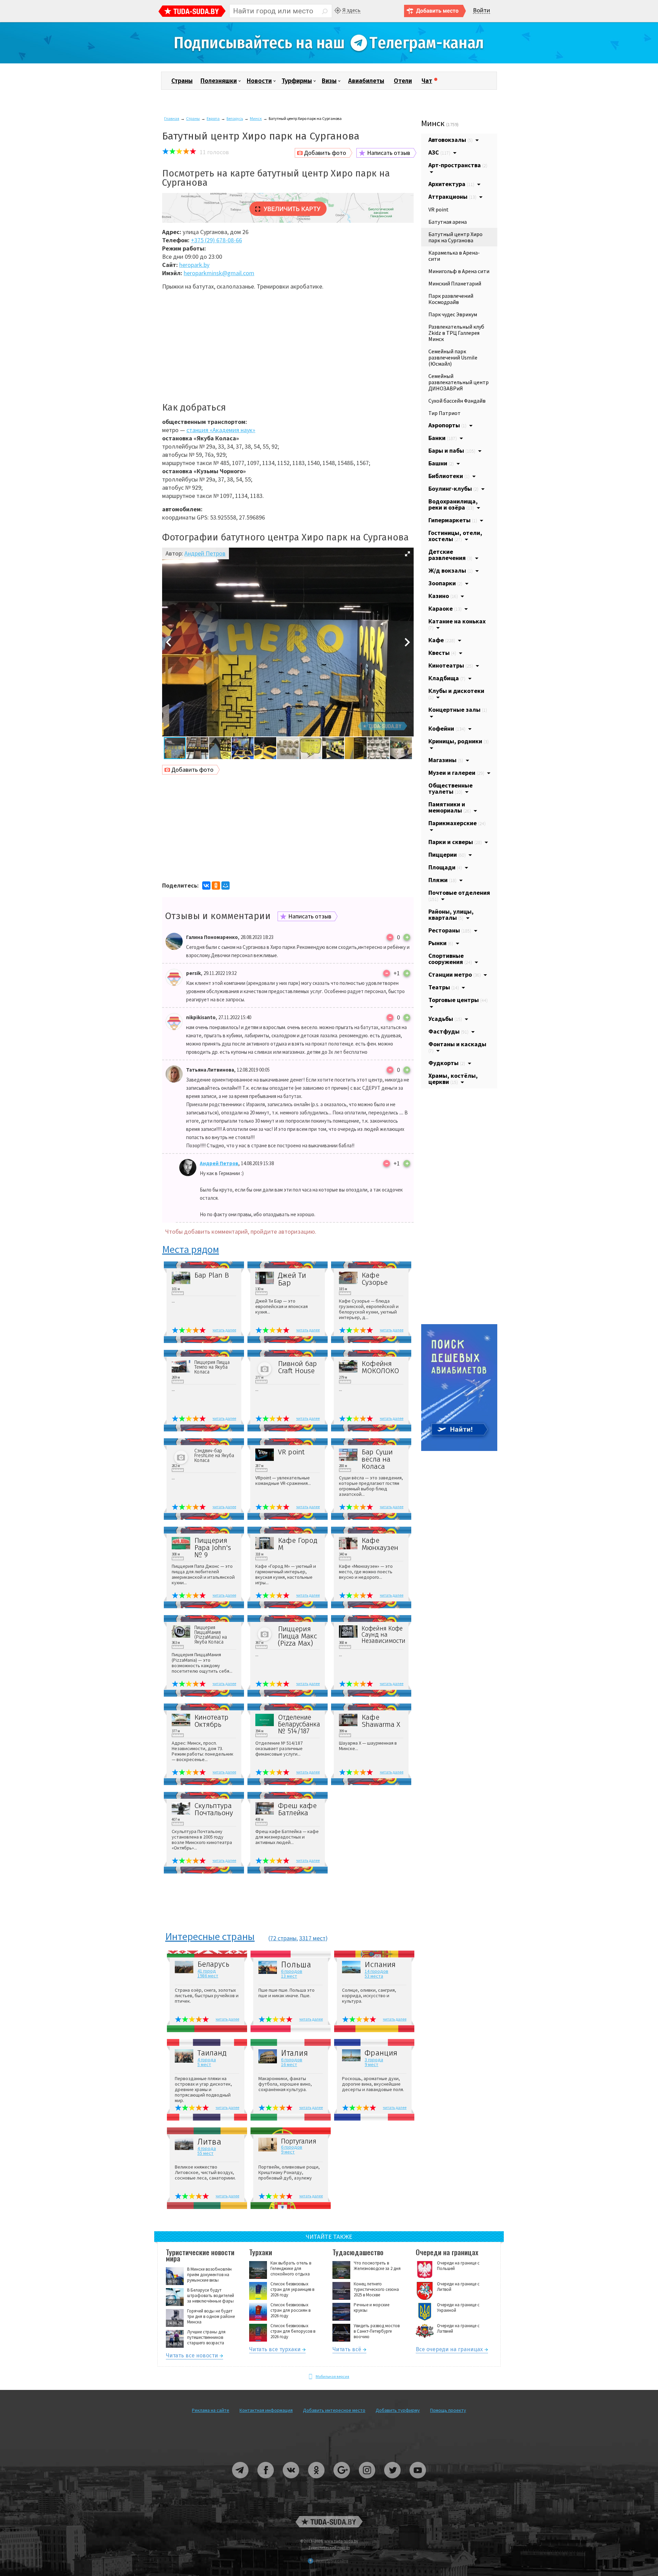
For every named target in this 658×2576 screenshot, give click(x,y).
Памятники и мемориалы (450, 807)
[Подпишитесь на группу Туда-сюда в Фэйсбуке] (266, 2481)
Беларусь (235, 118)
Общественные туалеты (450, 788)
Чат (427, 81)
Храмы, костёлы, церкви (453, 1079)
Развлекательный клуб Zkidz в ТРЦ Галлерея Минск (456, 333)
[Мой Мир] (226, 886)
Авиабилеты (366, 81)
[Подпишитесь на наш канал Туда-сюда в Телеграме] (329, 62)
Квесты (442, 653)
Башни (441, 463)
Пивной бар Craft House (297, 1367)
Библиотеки (449, 476)
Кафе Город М (298, 1544)
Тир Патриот (444, 413)
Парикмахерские (457, 823)
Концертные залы (458, 710)
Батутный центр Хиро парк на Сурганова (455, 237)
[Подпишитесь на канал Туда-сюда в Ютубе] (418, 2481)
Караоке (445, 608)
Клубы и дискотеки (456, 694)
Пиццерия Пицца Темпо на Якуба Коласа (212, 1367)
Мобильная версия (332, 2376)
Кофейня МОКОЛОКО (380, 1367)
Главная (172, 118)
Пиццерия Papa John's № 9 (213, 1548)
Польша (296, 1965)
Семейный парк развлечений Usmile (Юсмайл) (453, 357)
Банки (443, 438)
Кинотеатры (451, 665)
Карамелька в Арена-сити (454, 256)
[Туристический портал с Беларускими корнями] (329, 2522)
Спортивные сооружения (450, 959)
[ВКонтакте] (206, 886)
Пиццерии (447, 854)
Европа (213, 118)
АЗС (439, 152)
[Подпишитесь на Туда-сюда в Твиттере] (393, 2481)
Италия (295, 2053)
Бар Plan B (212, 1275)
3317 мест (312, 1938)
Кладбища (447, 678)
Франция (381, 2053)
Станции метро (455, 974)
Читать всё (347, 2350)
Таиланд (212, 2053)
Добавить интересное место (334, 2410)
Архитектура (451, 184)
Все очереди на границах (449, 2350)
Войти (482, 10)
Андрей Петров (205, 553)
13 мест (289, 1976)
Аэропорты (447, 425)
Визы (329, 81)
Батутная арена (448, 222)
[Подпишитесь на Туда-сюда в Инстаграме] (367, 2481)
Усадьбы (445, 1019)
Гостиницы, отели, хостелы (455, 536)
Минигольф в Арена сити (459, 271)
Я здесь (351, 10)
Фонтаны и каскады (457, 1047)
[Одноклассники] (216, 886)
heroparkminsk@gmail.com (219, 273)
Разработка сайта (332, 2561)
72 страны (283, 1938)
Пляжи (442, 880)
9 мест (371, 2064)
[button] (407, 554)
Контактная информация (266, 2410)
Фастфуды (448, 1031)
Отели (403, 81)
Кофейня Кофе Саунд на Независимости (382, 1635)
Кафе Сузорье (375, 1279)
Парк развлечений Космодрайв (451, 299)
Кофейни (447, 728)
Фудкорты (447, 1063)
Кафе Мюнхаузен (380, 1544)
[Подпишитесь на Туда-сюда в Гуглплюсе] (342, 2481)
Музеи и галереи (456, 773)
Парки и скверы (455, 842)
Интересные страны (210, 1937)
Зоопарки (445, 583)
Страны (182, 81)
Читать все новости (192, 2357)
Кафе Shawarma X (381, 1721)
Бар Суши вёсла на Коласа (377, 1459)
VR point (291, 1452)
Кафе (442, 640)
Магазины (446, 760)
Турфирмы (297, 81)
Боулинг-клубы (453, 489)
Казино (443, 596)
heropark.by (194, 265)
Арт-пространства (458, 165)
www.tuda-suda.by (341, 2541)
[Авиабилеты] (459, 1449)
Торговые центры (458, 1000)
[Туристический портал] (192, 12)
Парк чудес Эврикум (453, 314)
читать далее (224, 1330)
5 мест (204, 2064)
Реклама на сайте (211, 2410)
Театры (444, 987)
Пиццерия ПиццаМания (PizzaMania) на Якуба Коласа (211, 1635)
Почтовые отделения (459, 895)
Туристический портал (329, 2547)
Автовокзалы (450, 140)
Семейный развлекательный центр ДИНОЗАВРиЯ (459, 382)
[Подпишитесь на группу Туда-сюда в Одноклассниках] (317, 2481)
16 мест (289, 2064)
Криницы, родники (459, 741)
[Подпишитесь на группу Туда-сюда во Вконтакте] (291, 2481)
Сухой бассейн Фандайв (457, 401)
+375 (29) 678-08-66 (216, 240)
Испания (380, 1965)
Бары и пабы (452, 450)
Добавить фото (325, 153)
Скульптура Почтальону (214, 1809)
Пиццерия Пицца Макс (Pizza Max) (297, 1636)
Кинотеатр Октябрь (211, 1721)
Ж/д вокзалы (450, 570)
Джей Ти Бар (292, 1279)
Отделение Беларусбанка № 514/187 (299, 1724)
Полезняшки (219, 81)
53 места (374, 1976)
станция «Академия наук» (221, 430)
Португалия (299, 2141)
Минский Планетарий (455, 283)
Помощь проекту (448, 2410)
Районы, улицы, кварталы (451, 914)
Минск (256, 118)
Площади (445, 867)
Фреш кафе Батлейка (297, 1809)
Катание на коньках (457, 624)
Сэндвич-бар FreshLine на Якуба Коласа (214, 1456)
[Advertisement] (288, 344)
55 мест (205, 2153)
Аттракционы (452, 197)
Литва (209, 2142)
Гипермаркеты (453, 520)
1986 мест (208, 1976)
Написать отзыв (389, 153)
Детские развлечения (450, 555)
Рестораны (450, 930)
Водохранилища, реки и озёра (453, 504)
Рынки (441, 943)
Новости (259, 81)
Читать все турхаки (275, 2350)
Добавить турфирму (398, 2410)
